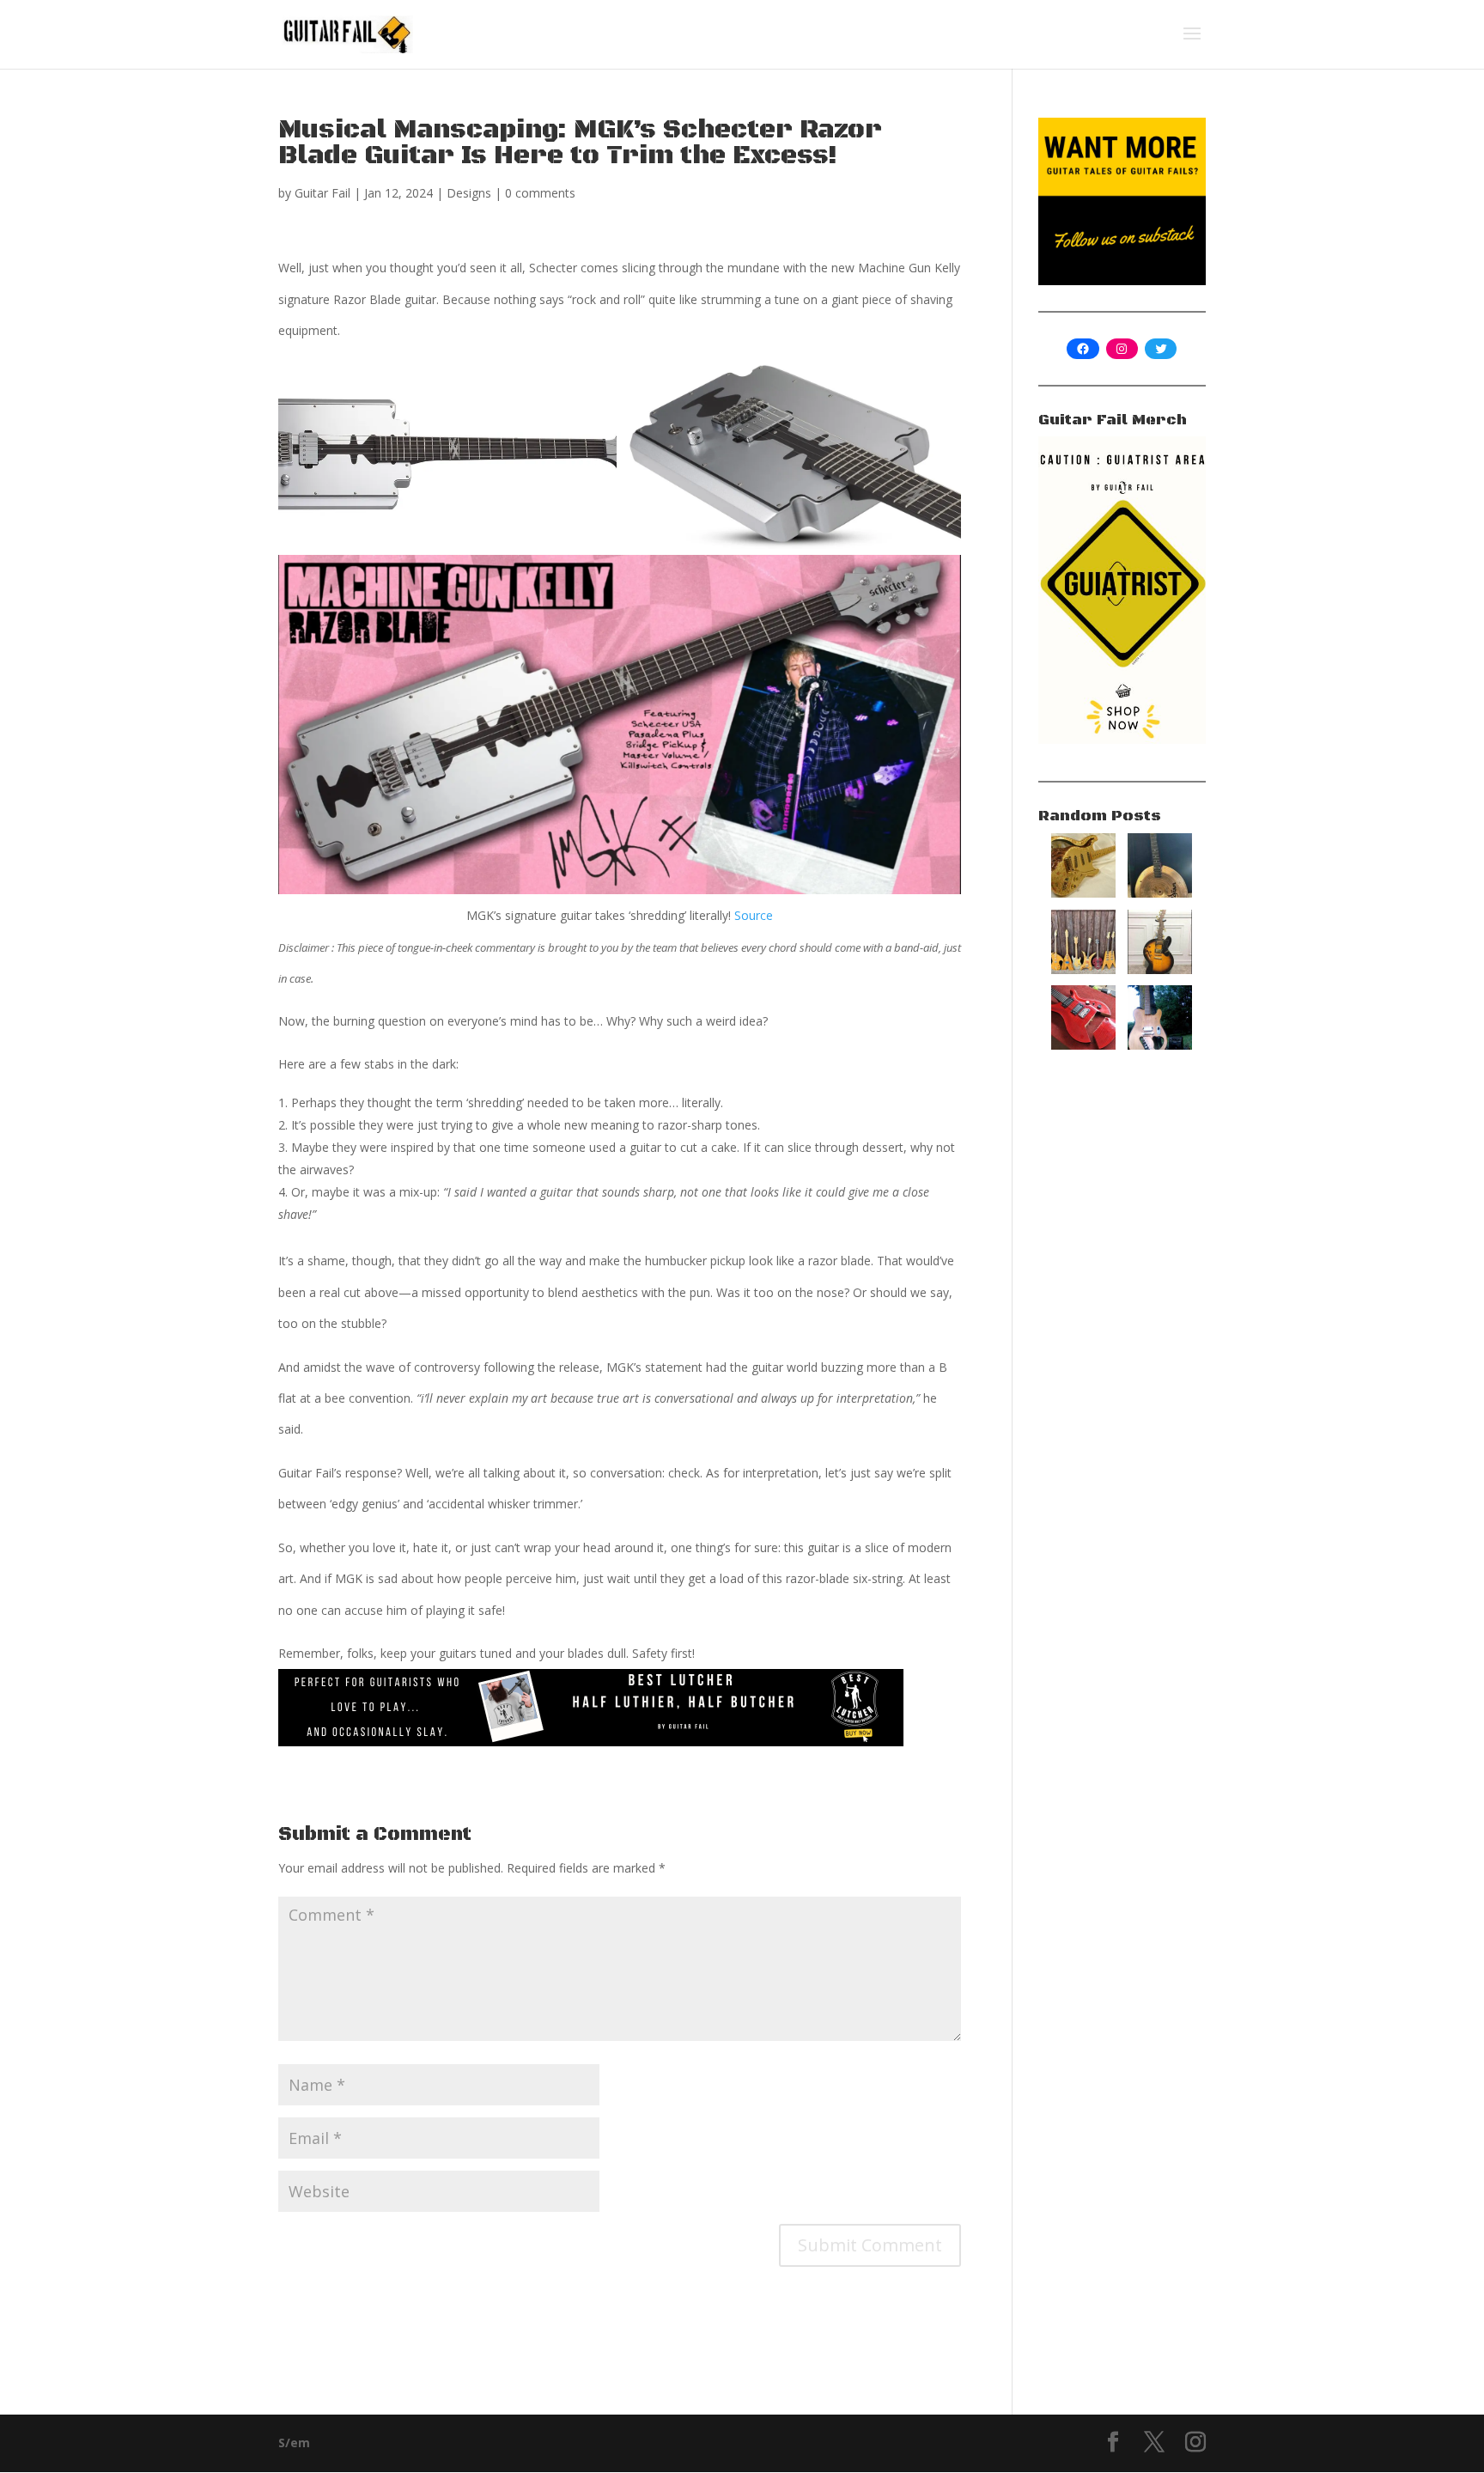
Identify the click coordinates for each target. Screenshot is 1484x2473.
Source (754, 915)
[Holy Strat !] (1083, 893)
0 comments (540, 193)
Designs (469, 193)
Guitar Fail (322, 193)
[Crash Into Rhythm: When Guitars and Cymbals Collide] (1160, 893)
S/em (294, 2443)
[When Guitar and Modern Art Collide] (1160, 969)
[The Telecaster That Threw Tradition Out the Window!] (1160, 1045)
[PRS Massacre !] (1083, 1045)
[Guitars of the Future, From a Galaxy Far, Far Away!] (1083, 969)
